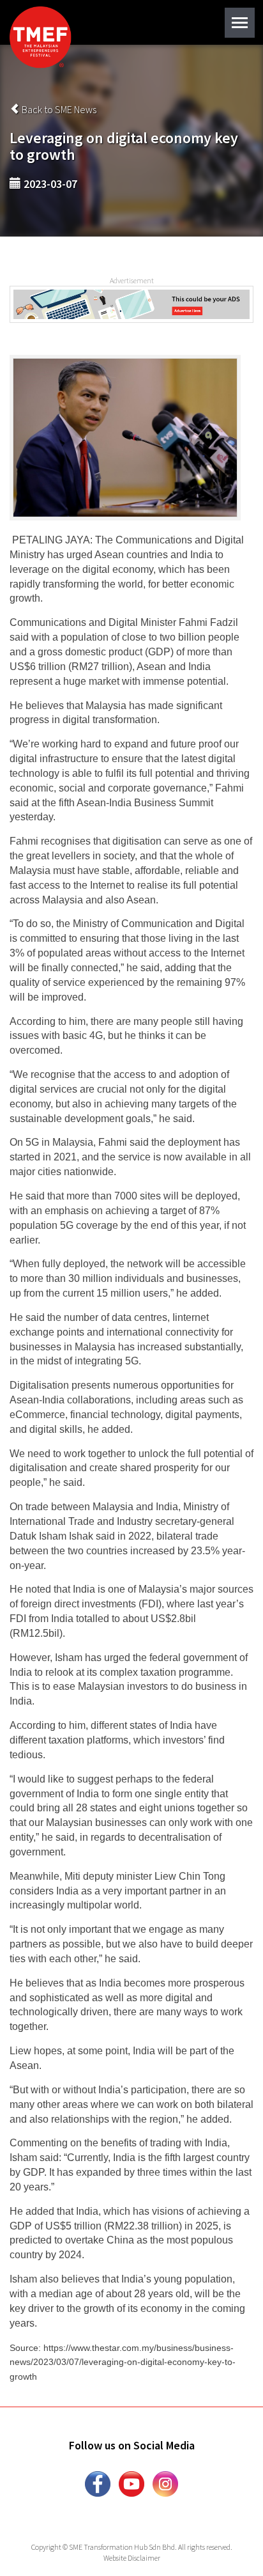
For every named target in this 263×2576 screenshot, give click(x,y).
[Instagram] (165, 2483)
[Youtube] (131, 2483)
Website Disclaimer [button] (132, 2558)
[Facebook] (98, 2483)
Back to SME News (58, 109)
